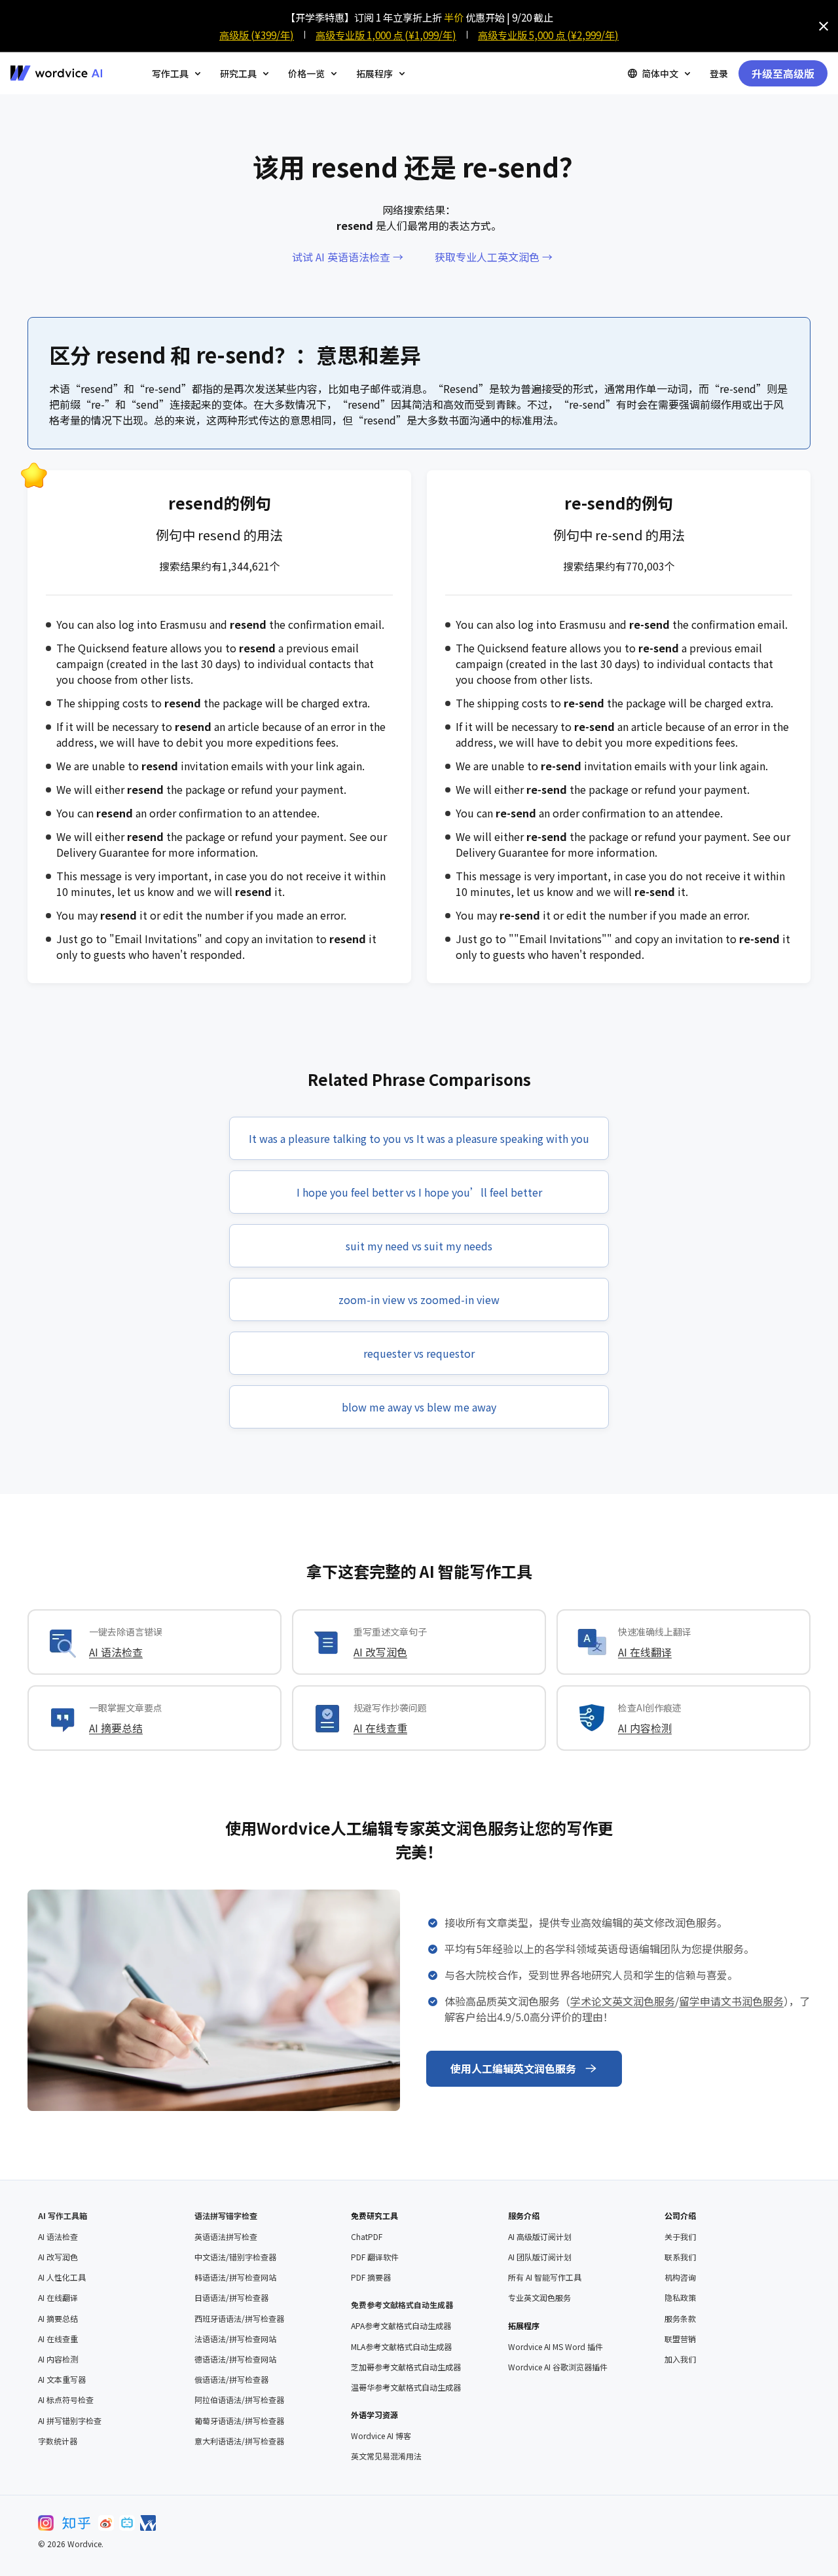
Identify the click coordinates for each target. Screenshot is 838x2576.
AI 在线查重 (380, 1728)
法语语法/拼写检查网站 (235, 2339)
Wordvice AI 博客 (381, 2436)
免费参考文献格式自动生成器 (402, 2305)
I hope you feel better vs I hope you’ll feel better (419, 1192)
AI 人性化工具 (62, 2277)
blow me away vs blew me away (419, 1407)
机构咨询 (680, 2277)
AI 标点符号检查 (66, 2400)
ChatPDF (367, 2237)
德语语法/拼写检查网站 (235, 2359)
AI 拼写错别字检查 (70, 2421)
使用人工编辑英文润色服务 (513, 2068)
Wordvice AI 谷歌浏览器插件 (558, 2367)
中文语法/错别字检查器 (235, 2257)
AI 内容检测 (645, 1728)
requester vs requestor (419, 1353)
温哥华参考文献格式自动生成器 (406, 2387)
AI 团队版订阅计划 (540, 2257)
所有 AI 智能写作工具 (545, 2277)
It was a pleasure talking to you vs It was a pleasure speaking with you (419, 1138)
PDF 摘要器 (371, 2277)
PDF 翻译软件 (375, 2257)
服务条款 (680, 2319)
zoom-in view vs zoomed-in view (419, 1299)
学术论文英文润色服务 (623, 2001)
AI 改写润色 (380, 1652)
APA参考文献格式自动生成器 (401, 2326)
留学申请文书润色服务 (731, 2001)
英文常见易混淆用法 (386, 2456)
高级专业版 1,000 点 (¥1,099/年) (386, 35)
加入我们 (680, 2359)
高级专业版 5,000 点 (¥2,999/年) (548, 35)
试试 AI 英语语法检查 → (348, 257)
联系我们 (680, 2257)
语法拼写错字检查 (226, 2215)
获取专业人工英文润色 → (494, 257)
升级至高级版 (783, 73)
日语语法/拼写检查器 (231, 2298)
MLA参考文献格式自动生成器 (401, 2347)
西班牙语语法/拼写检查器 (239, 2319)
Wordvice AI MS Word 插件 (556, 2347)
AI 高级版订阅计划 (540, 2237)
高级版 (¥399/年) (257, 35)
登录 (719, 73)
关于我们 (680, 2237)
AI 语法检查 (116, 1652)
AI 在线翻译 (645, 1652)
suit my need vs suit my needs (419, 1246)
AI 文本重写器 (62, 2380)
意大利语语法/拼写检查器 (239, 2441)
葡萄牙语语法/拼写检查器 (239, 2421)
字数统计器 (58, 2441)
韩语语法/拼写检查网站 (235, 2277)
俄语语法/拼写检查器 (231, 2380)
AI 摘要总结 (116, 1728)
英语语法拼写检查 (226, 2237)
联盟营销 (680, 2339)
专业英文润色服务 (539, 2298)
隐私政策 (680, 2298)
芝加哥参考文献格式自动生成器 (406, 2367)
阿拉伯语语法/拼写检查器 (239, 2400)
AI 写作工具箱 (63, 2215)
